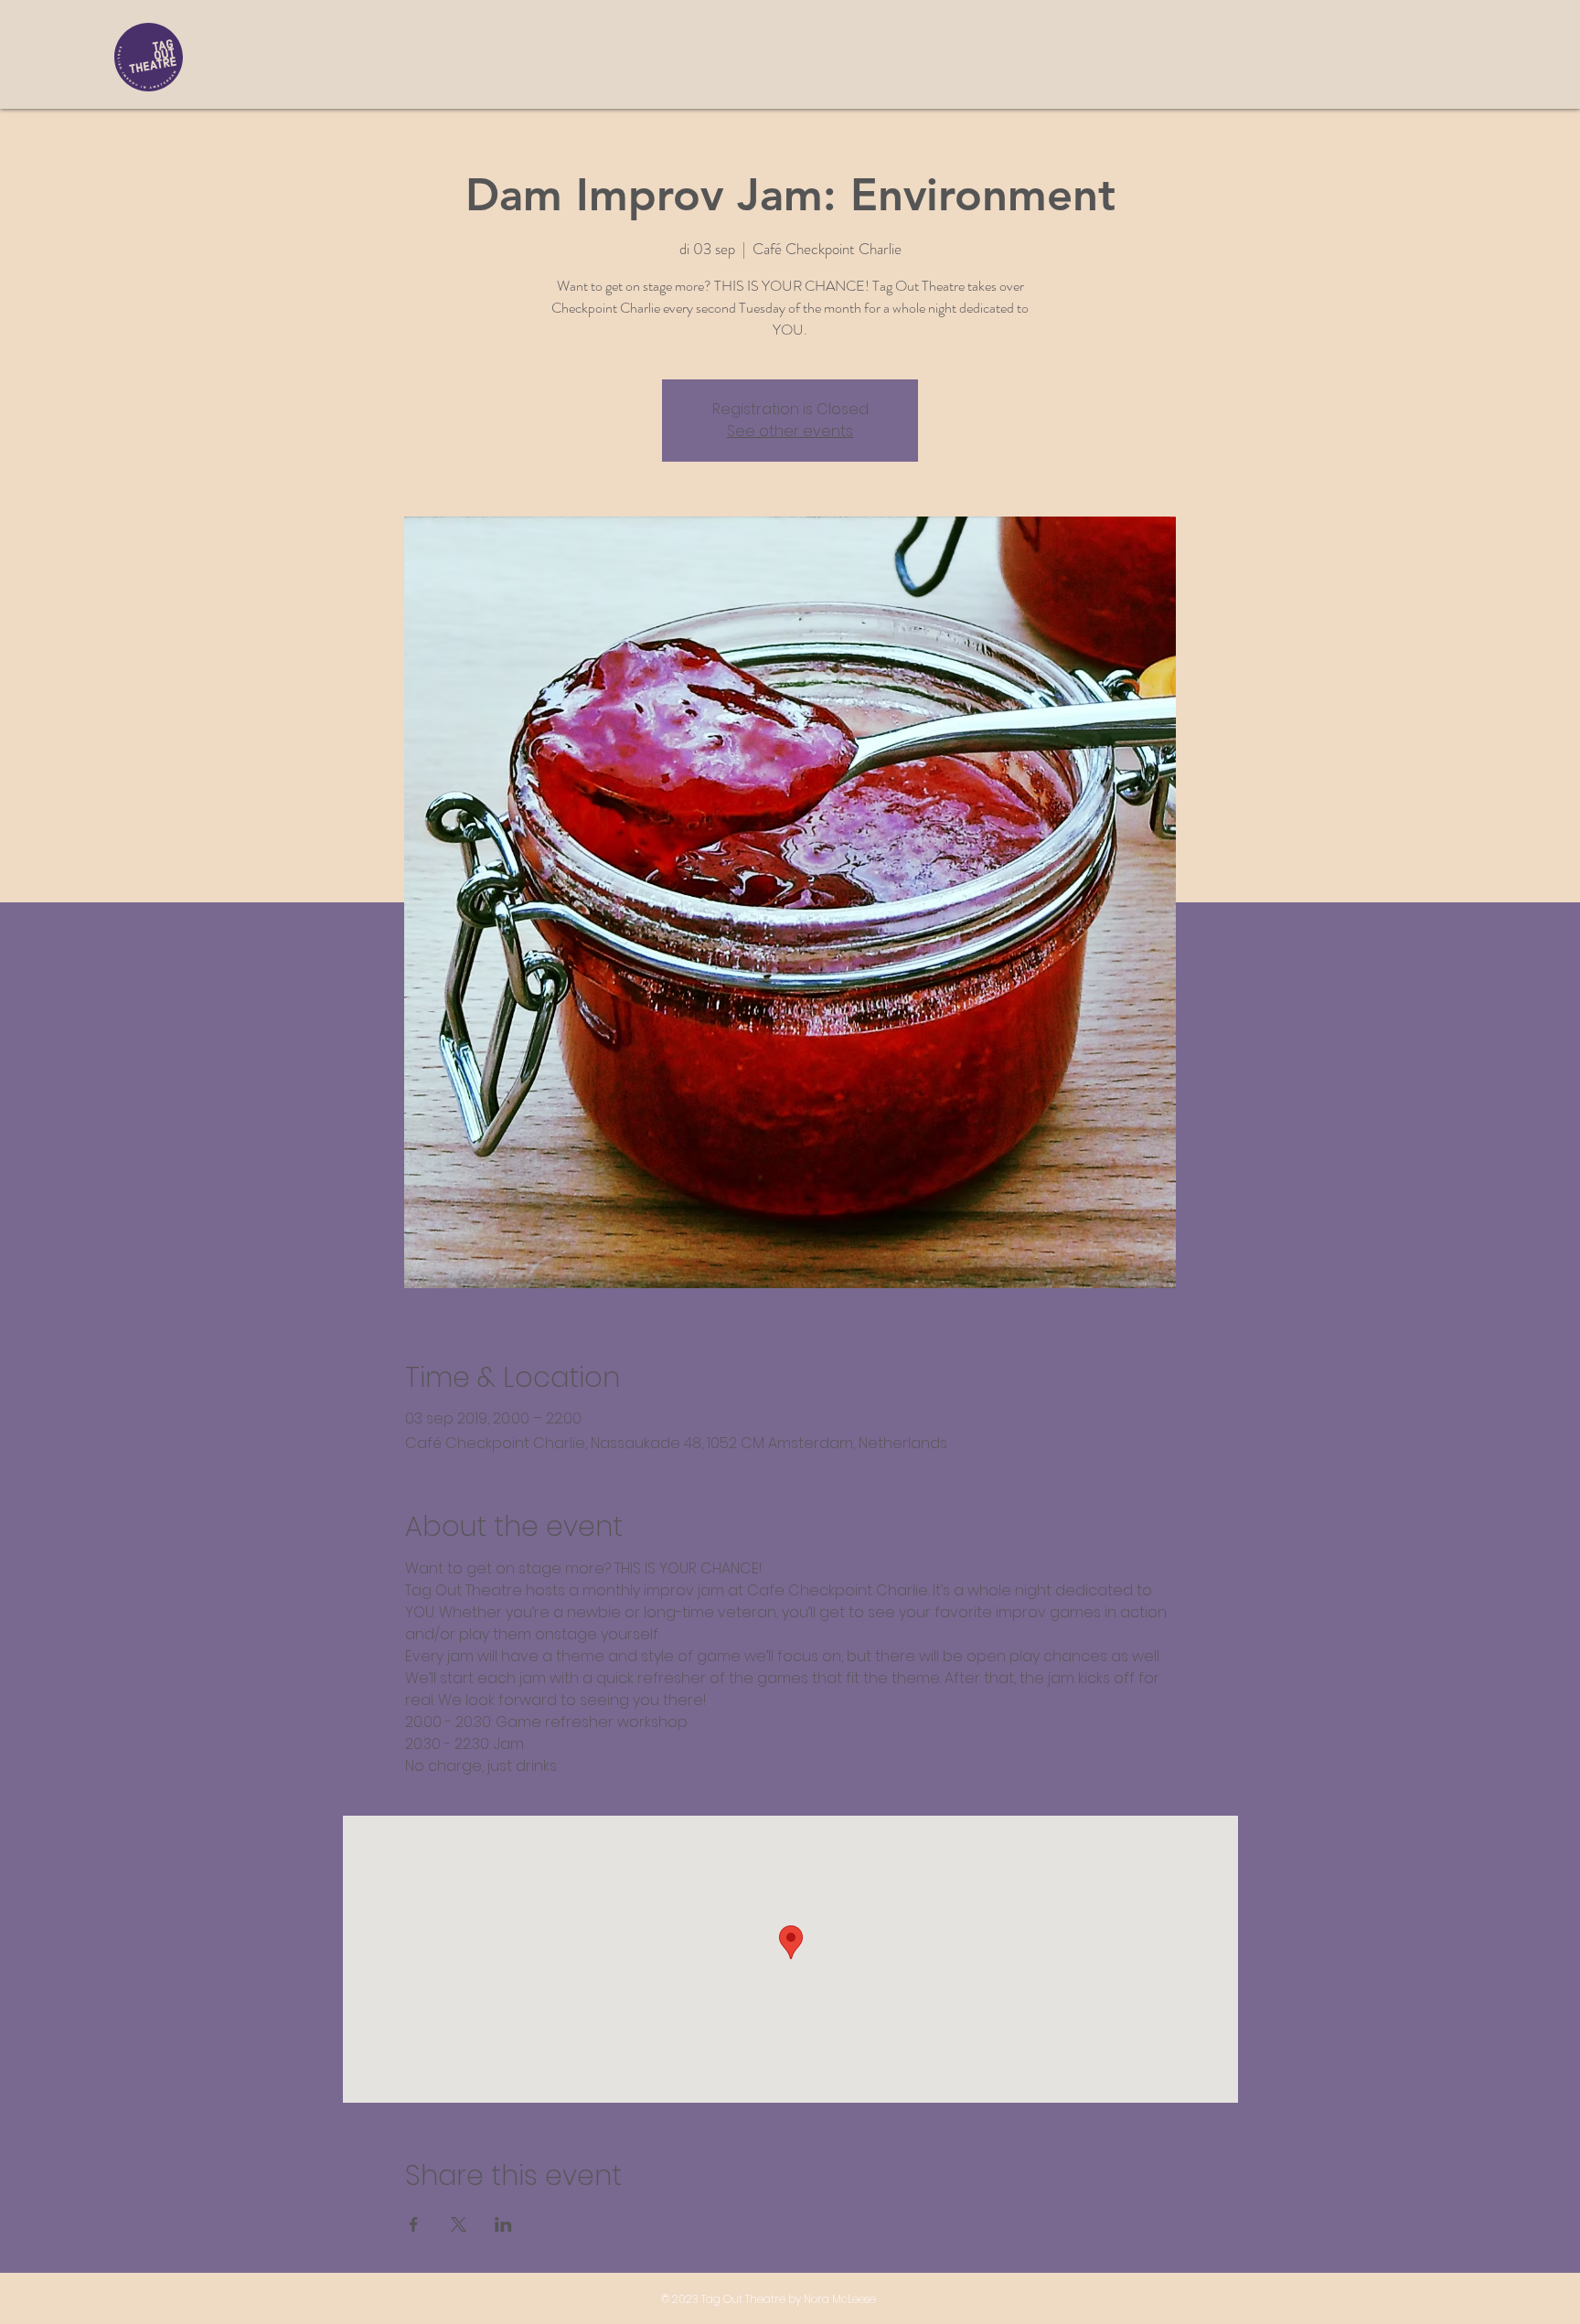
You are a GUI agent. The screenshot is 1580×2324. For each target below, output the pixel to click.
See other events (790, 431)
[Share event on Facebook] (414, 2224)
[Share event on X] (459, 2224)
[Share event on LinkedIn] (503, 2224)
